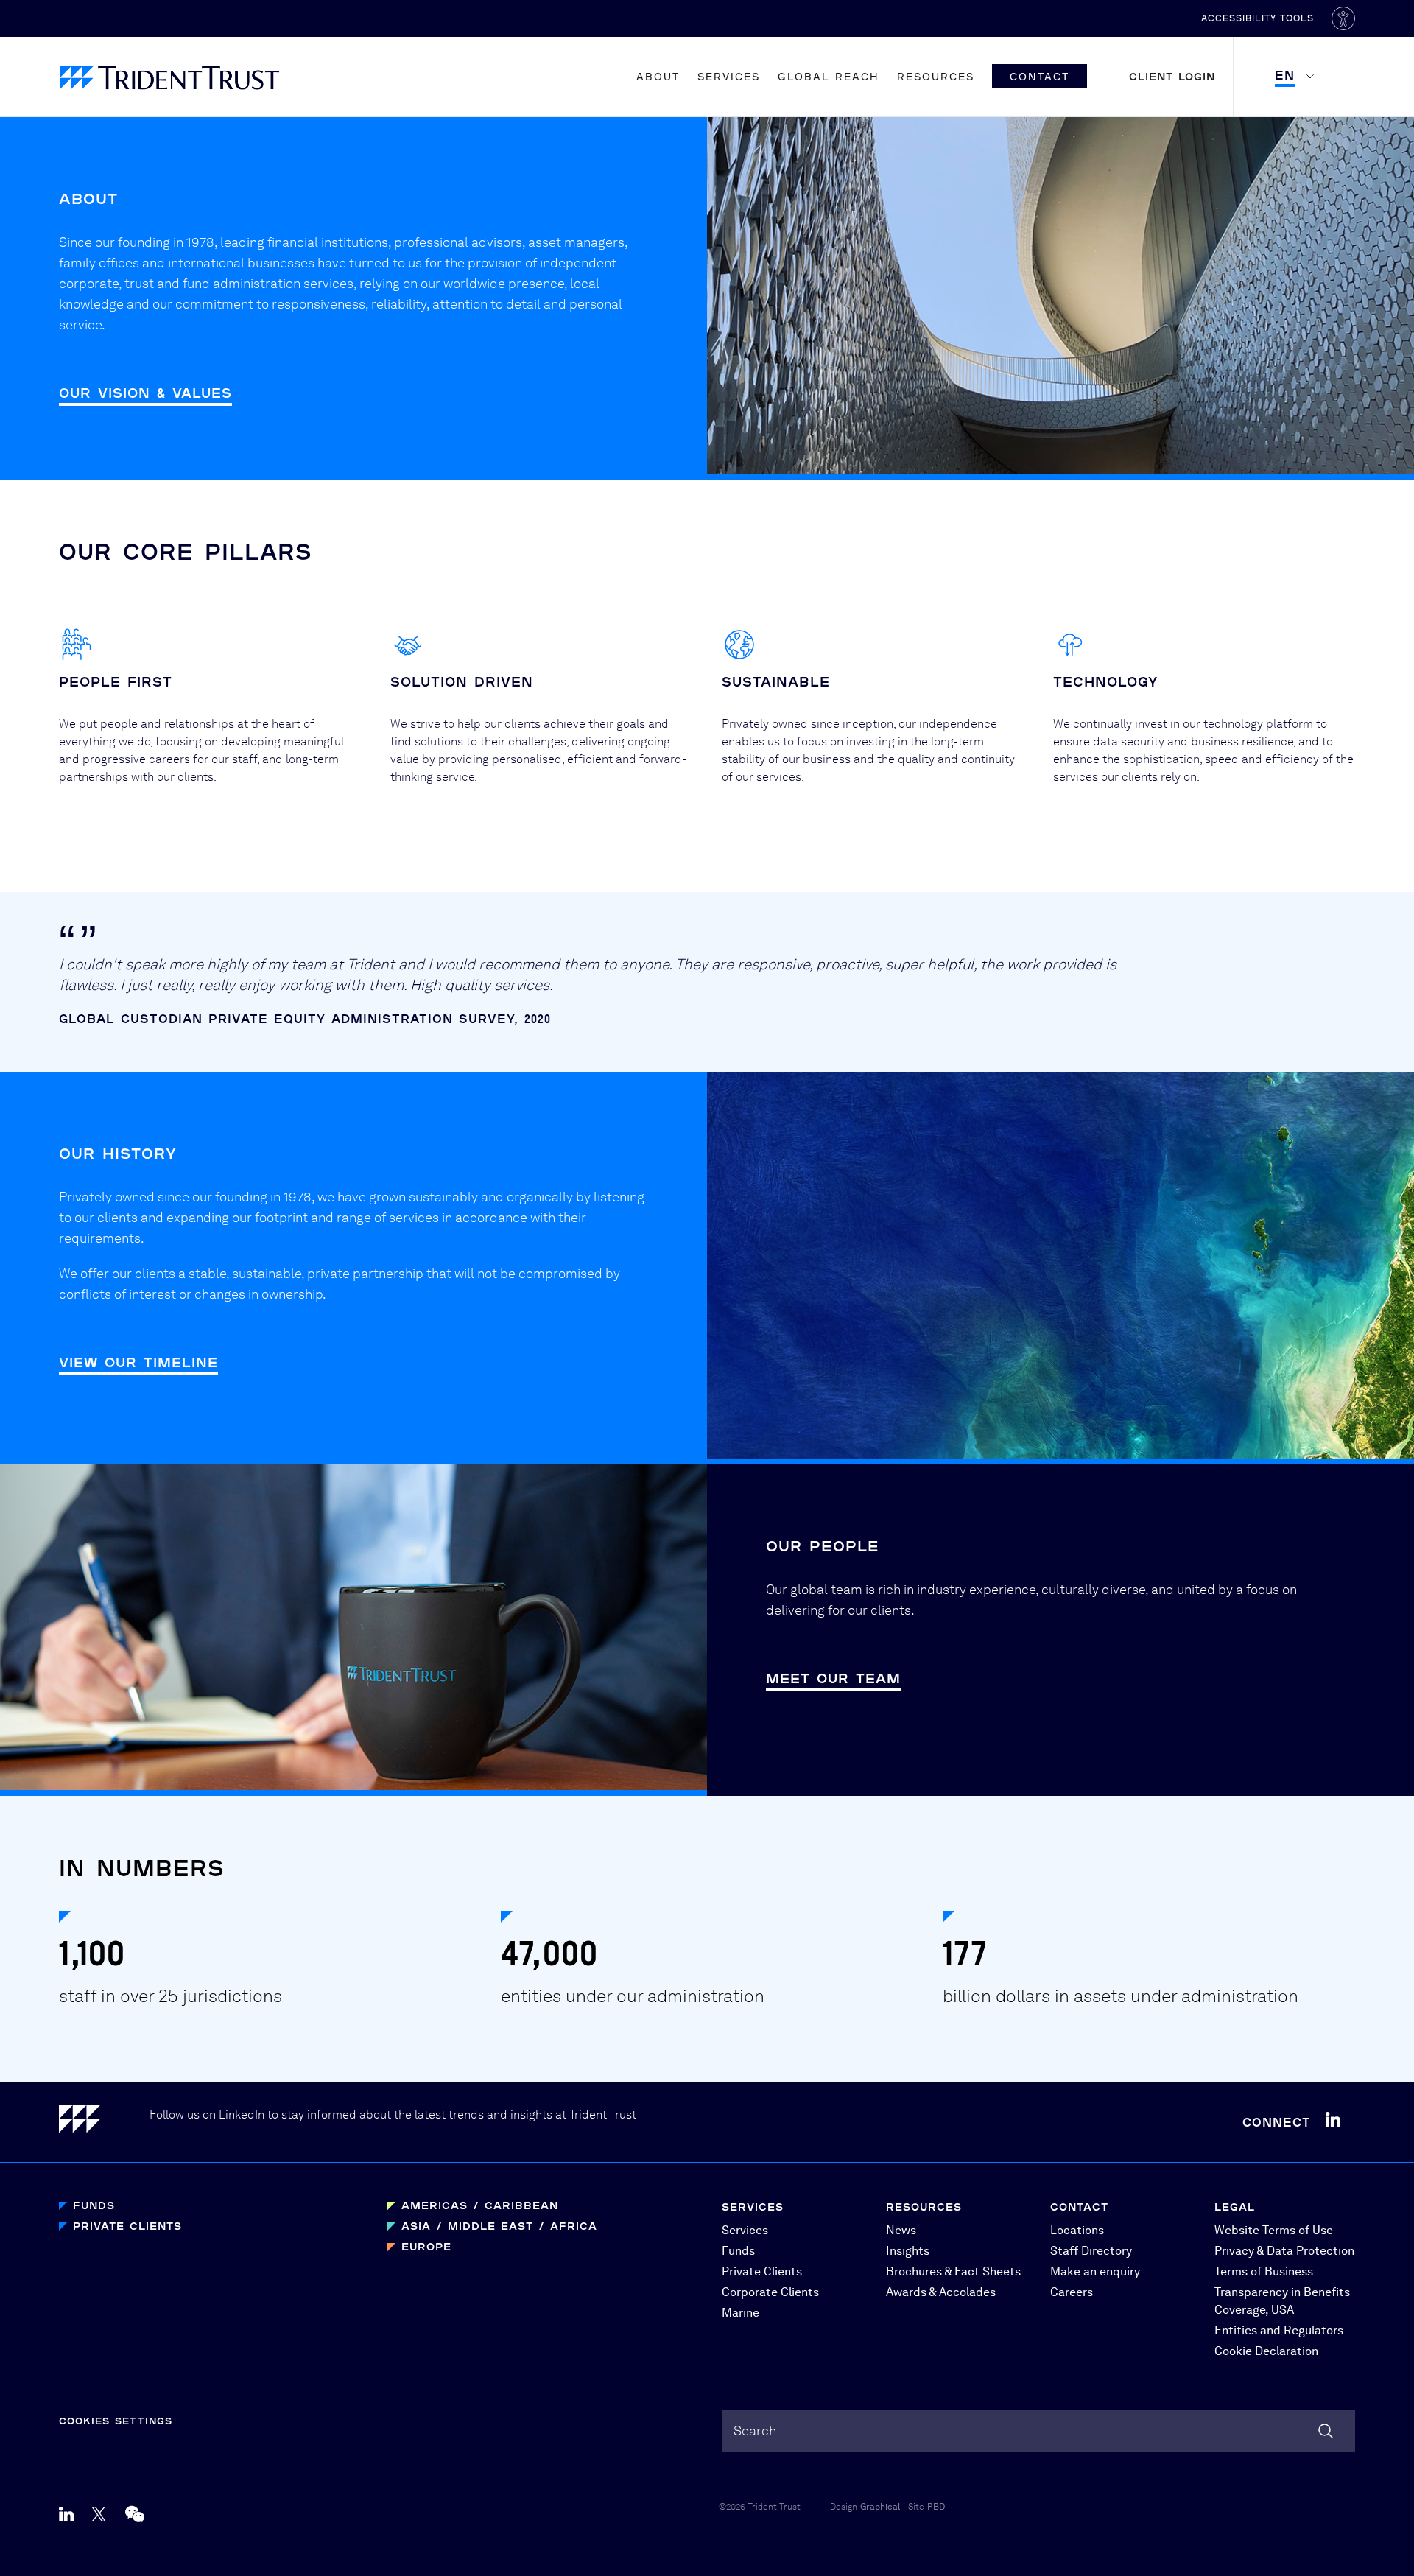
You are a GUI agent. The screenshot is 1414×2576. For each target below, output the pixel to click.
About (658, 76)
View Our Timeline (138, 1362)
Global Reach (829, 76)
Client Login (1172, 76)
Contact (1040, 76)
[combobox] (1038, 2431)
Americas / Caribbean (480, 2205)
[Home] (104, 2122)
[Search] (1326, 2431)
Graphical (880, 2507)
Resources (936, 76)
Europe (426, 2246)
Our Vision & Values (145, 393)
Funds (94, 2205)
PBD (936, 2507)
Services (729, 76)
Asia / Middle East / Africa (499, 2226)
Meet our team (833, 1678)
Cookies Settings (116, 2421)
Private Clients (127, 2226)
